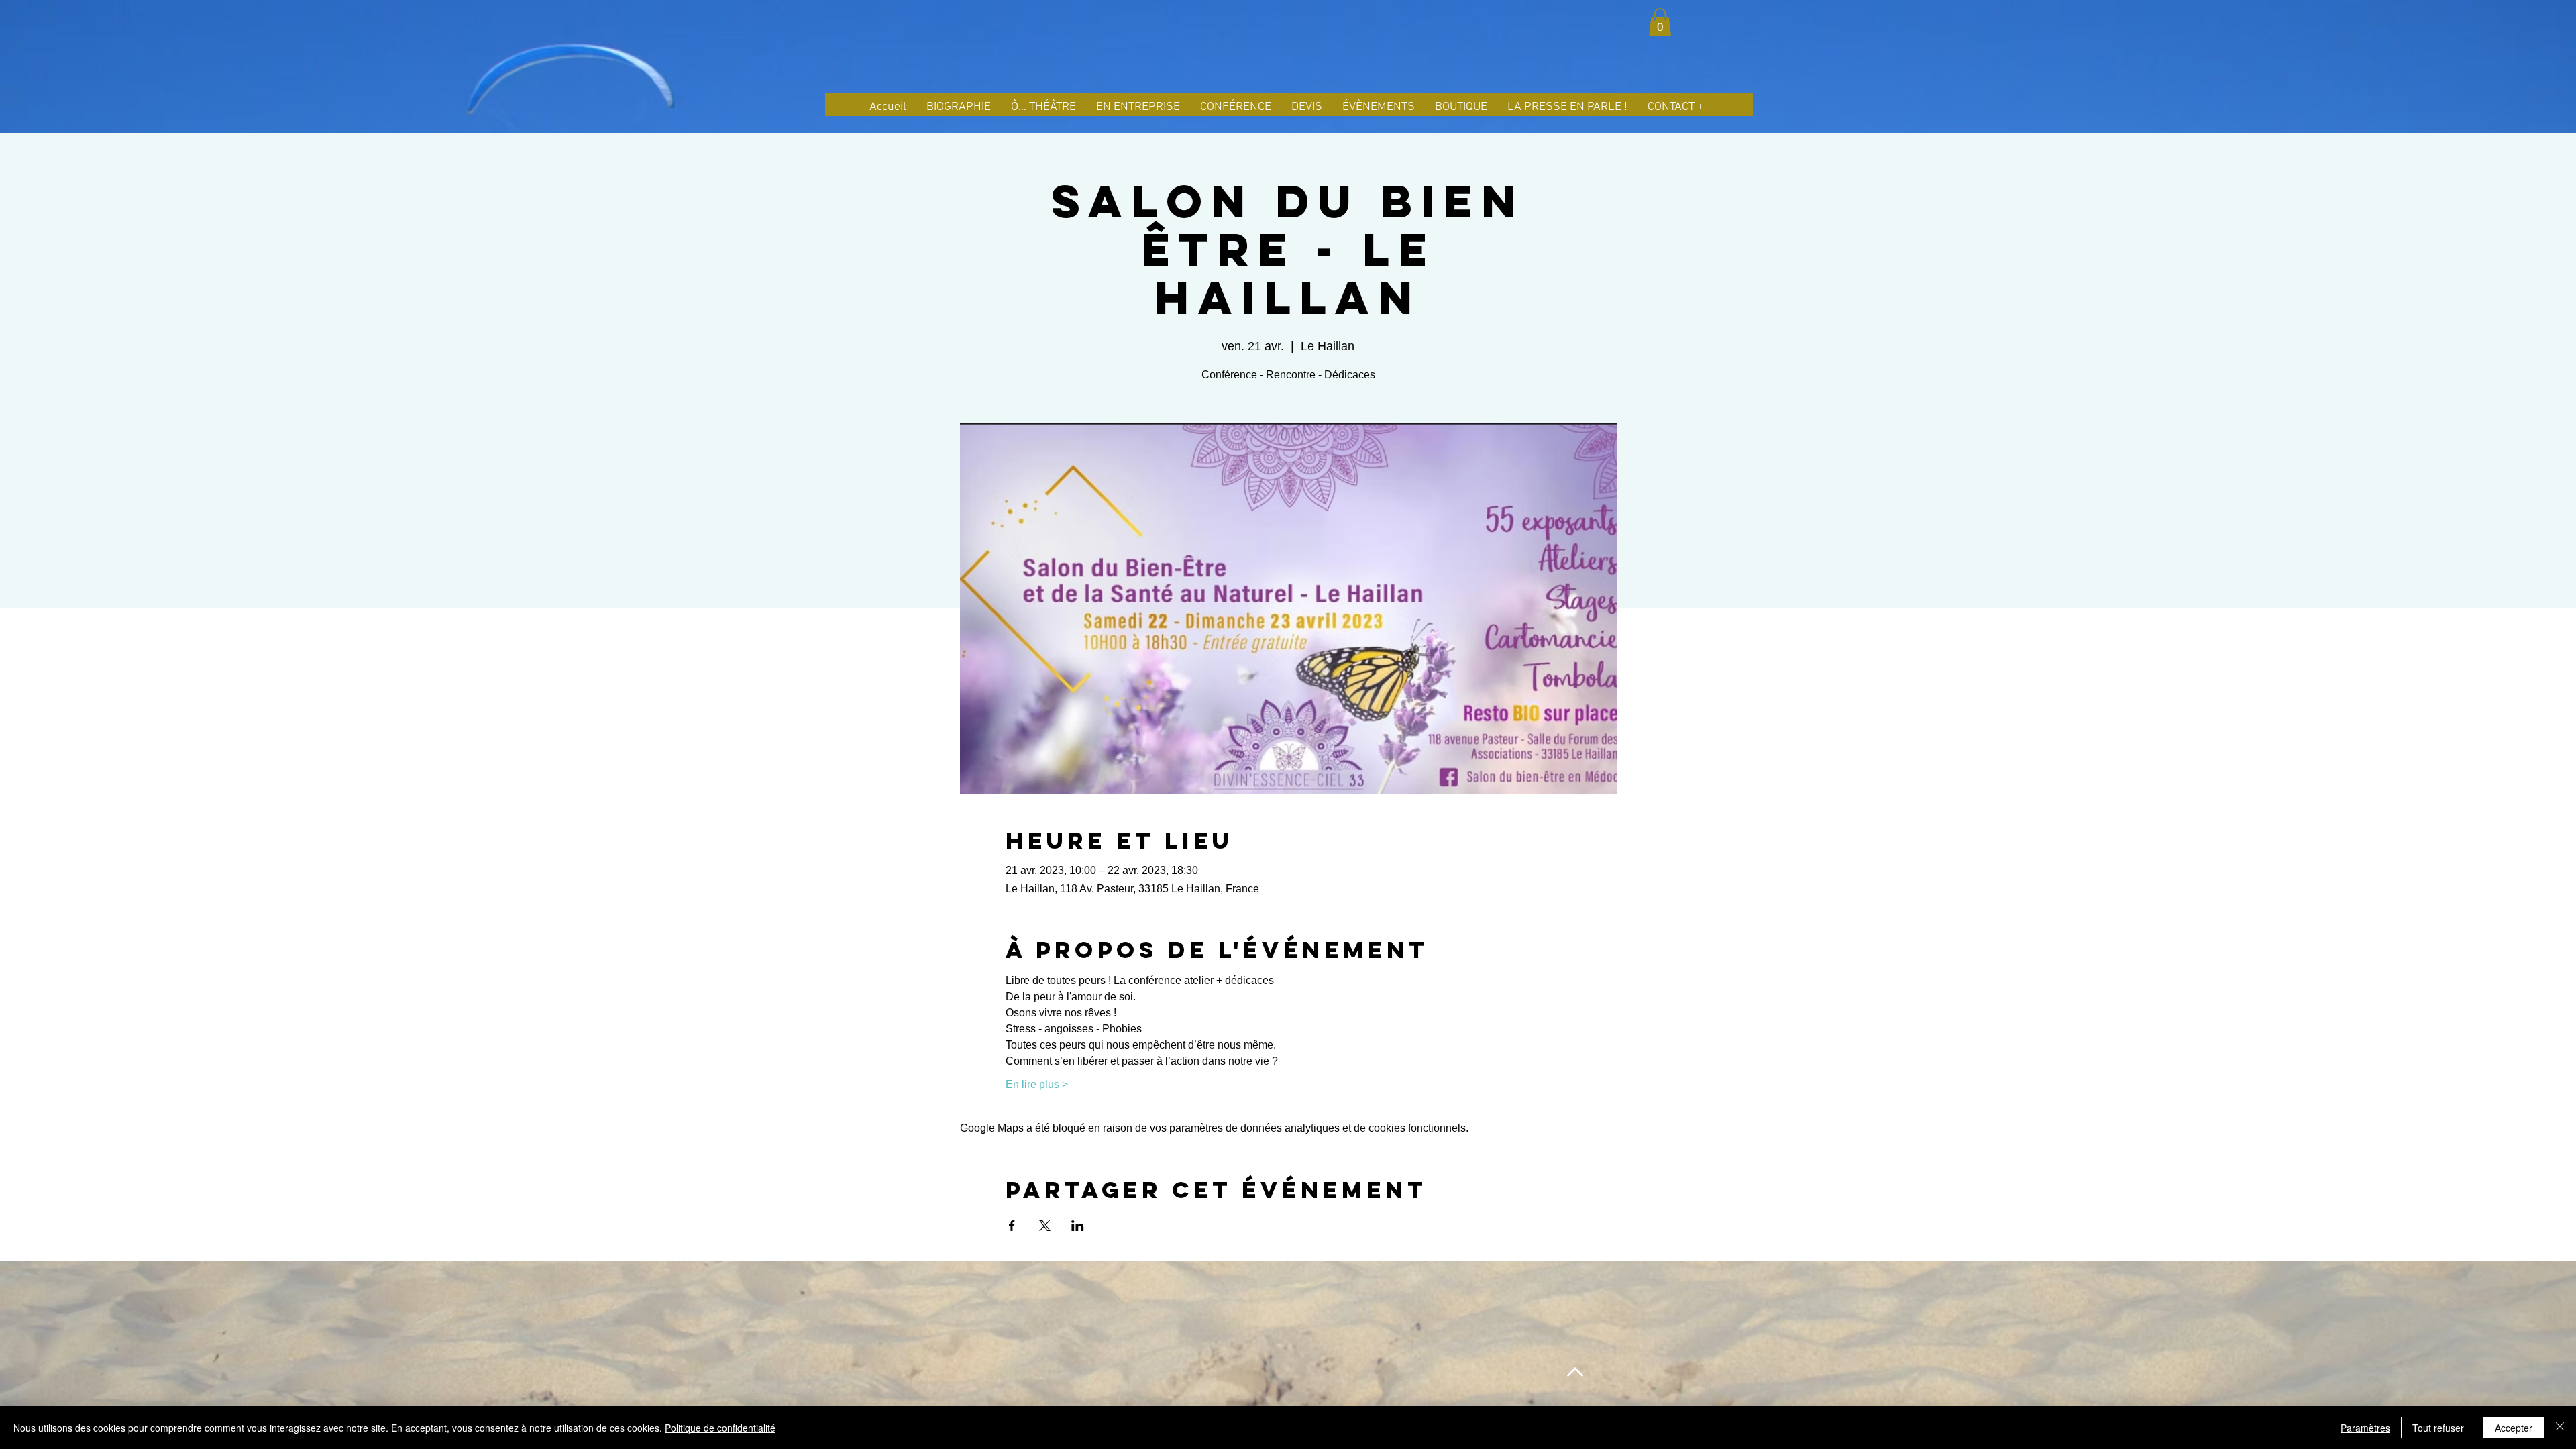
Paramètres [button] (2365, 1428)
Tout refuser (2438, 1428)
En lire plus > (1037, 1084)
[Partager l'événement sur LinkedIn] (1078, 1226)
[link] (1660, 22)
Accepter (2514, 1428)
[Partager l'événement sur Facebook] (1012, 1226)
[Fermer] (2560, 1428)
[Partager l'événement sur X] (1045, 1226)
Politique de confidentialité (720, 1428)
